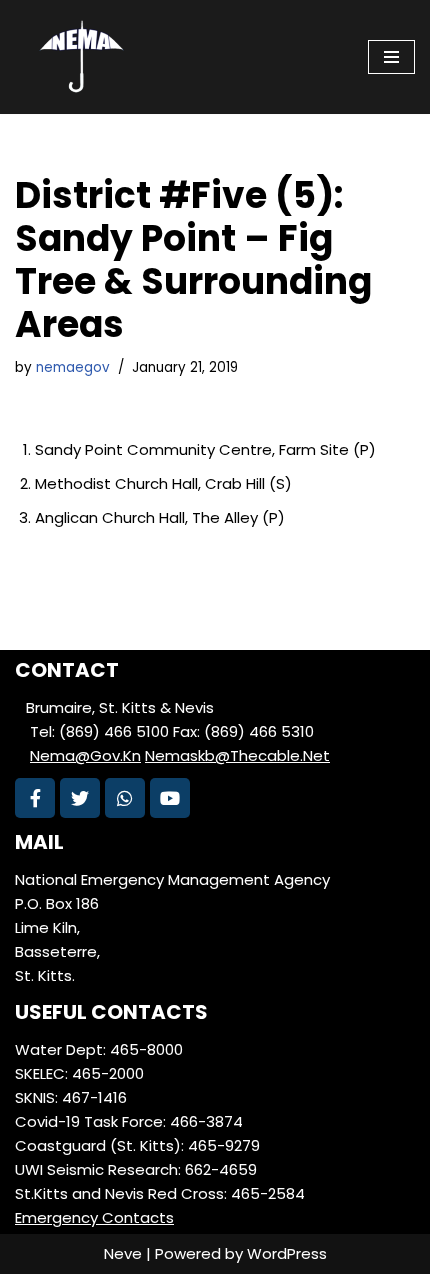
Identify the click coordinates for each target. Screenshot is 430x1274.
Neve (123, 1253)
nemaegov (73, 367)
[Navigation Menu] (391, 57)
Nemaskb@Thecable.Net (237, 755)
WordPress (287, 1253)
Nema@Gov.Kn (85, 755)
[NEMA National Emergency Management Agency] (80, 57)
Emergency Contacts (94, 1217)
